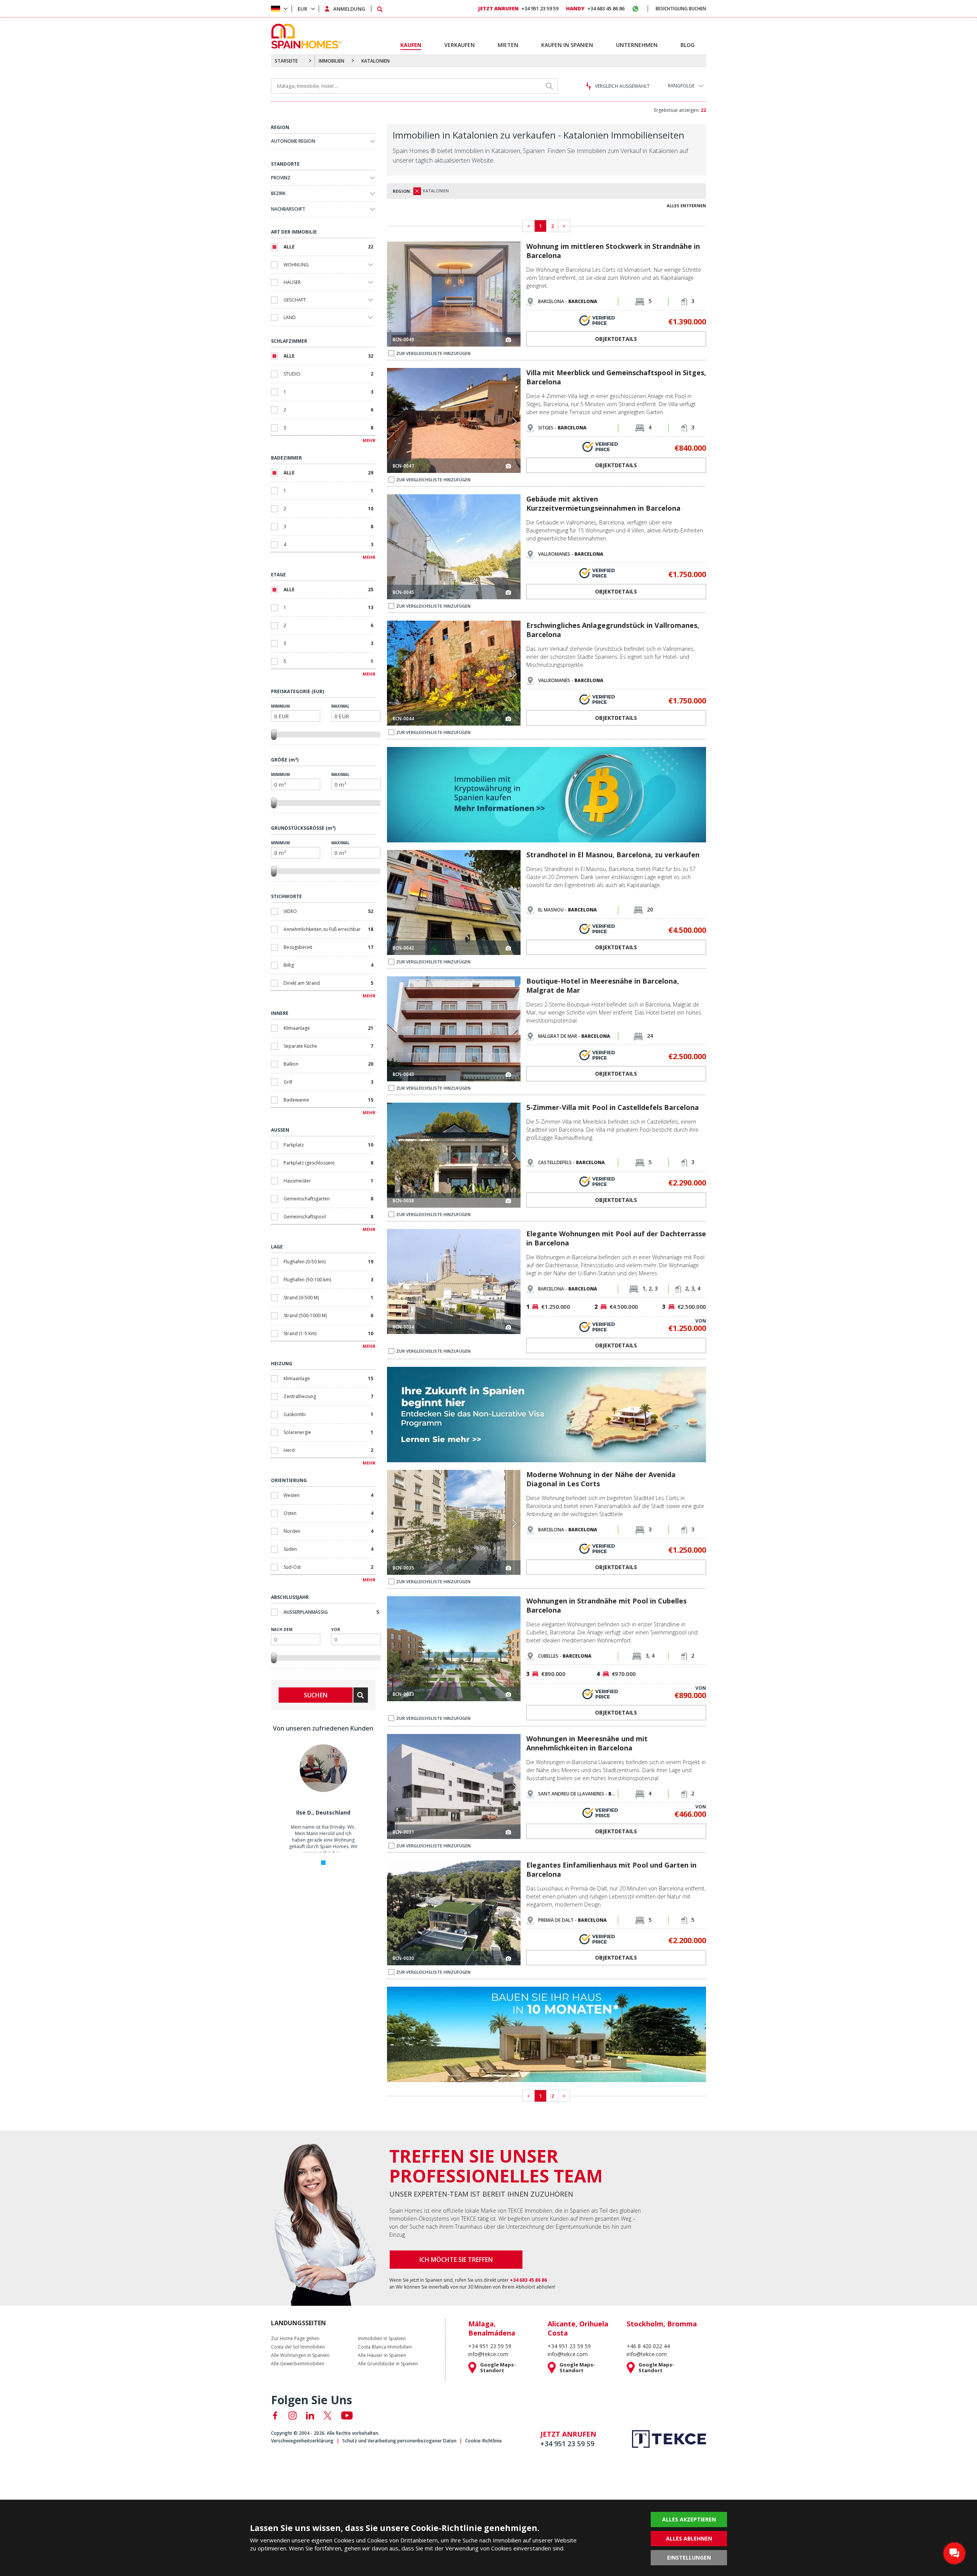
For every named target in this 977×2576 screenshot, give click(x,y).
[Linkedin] (310, 2416)
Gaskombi (328, 1414)
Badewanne (328, 1100)
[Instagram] (293, 2416)
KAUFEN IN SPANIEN (567, 45)
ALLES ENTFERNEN (686, 206)
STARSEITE (286, 61)
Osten (328, 1513)
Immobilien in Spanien (382, 2339)
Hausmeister (328, 1181)
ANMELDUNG (349, 9)
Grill (328, 1082)
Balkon (328, 1064)
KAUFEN (411, 45)
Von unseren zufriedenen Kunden (323, 1728)
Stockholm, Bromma (662, 2324)
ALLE (328, 247)
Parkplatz (328, 1145)
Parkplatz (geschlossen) (328, 1163)
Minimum (280, 706)
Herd (328, 1450)
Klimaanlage (328, 1028)
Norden (328, 1531)
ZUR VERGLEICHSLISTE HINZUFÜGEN (433, 353)
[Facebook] (275, 2416)
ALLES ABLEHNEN (689, 2538)
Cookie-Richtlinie (484, 2441)
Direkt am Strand (328, 983)
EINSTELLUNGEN (689, 2557)
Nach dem (282, 1629)
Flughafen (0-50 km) (328, 1262)
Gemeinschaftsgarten (328, 1199)
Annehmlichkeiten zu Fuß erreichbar (328, 929)
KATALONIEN (376, 61)
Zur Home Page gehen (295, 2339)
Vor (336, 1629)
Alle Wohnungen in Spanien (300, 2355)
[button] (514, 295)
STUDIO (328, 374)
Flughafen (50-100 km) (328, 1280)
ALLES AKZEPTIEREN (689, 2519)
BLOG (688, 45)
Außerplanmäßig (331, 1612)
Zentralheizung (328, 1396)
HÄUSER (292, 282)
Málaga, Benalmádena (492, 2328)
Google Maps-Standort (498, 2368)
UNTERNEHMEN (637, 45)
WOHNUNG (296, 265)
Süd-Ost (328, 1567)
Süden (328, 1549)
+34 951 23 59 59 (518, 8)
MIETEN (508, 45)
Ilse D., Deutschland (323, 1812)
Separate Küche (328, 1046)
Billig (328, 965)
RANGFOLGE (681, 86)
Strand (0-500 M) (328, 1298)
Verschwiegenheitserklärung (302, 2441)
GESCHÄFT (295, 300)
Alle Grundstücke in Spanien (388, 2364)
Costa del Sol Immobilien (298, 2347)
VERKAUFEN (459, 45)
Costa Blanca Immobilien (385, 2347)
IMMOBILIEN (331, 61)
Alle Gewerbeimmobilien (298, 2364)
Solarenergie (328, 1432)
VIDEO (328, 911)
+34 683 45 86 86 (595, 8)
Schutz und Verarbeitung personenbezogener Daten (399, 2441)
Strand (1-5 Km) (328, 1333)
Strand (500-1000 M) (328, 1315)
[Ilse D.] (323, 1790)
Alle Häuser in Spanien (382, 2355)
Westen (328, 1495)
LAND (290, 317)
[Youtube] (347, 2416)
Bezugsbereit (328, 947)
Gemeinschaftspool (328, 1217)
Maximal (340, 706)
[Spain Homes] (304, 36)
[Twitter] (328, 2416)
